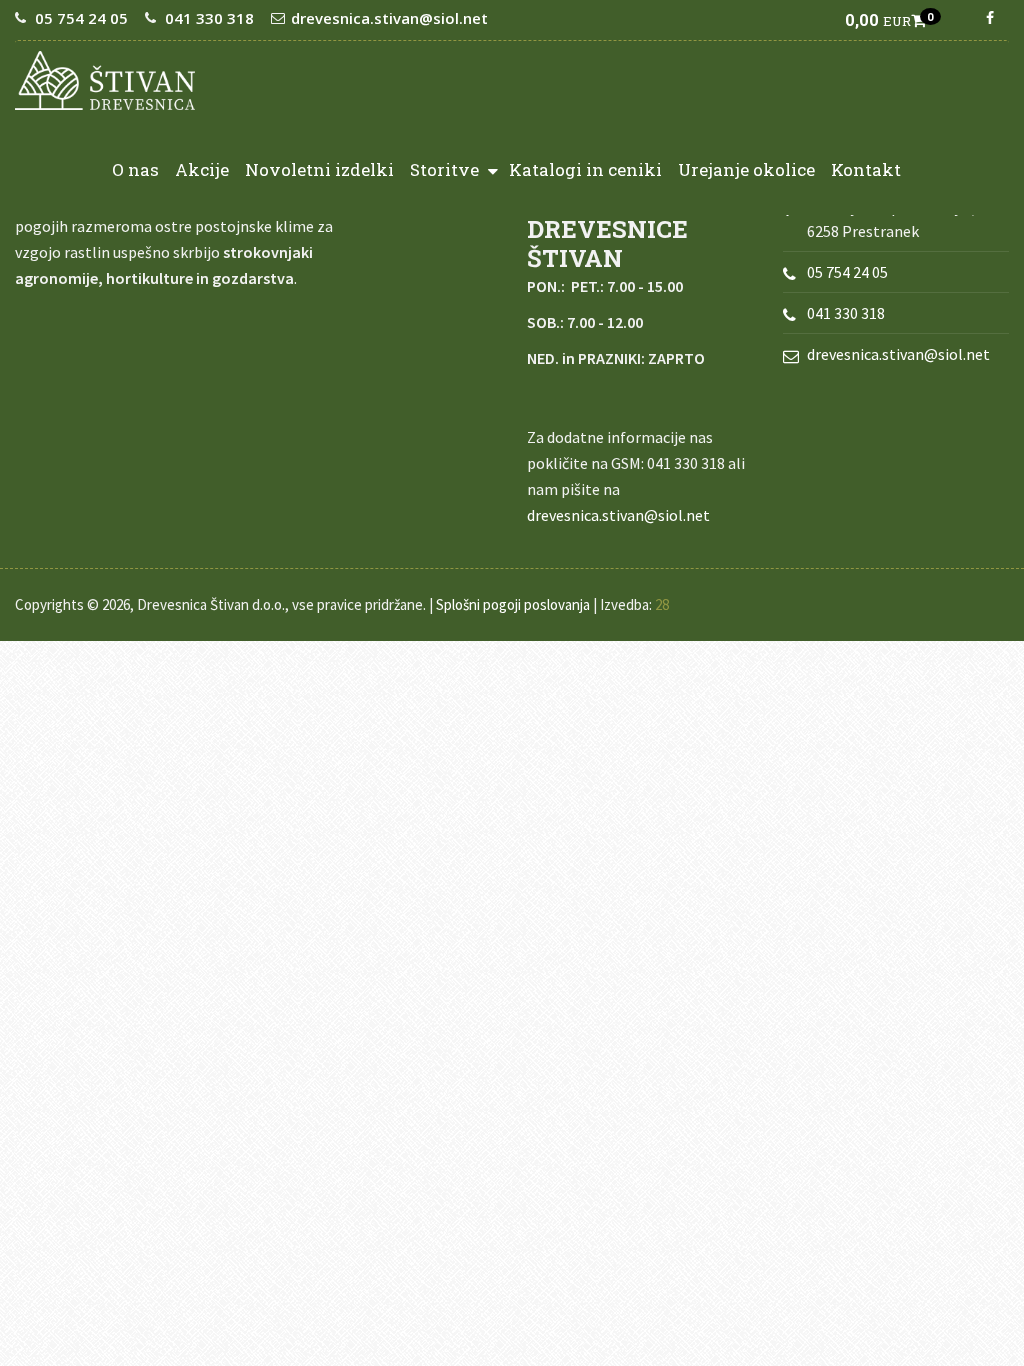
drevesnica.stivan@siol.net (389, 18)
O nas (135, 169)
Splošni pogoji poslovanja (513, 604)
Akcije (202, 169)
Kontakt (866, 169)
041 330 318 (209, 18)
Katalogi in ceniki (585, 169)
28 (662, 604)
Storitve (446, 169)
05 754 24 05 (81, 18)
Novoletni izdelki (319, 169)
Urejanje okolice (746, 169)
